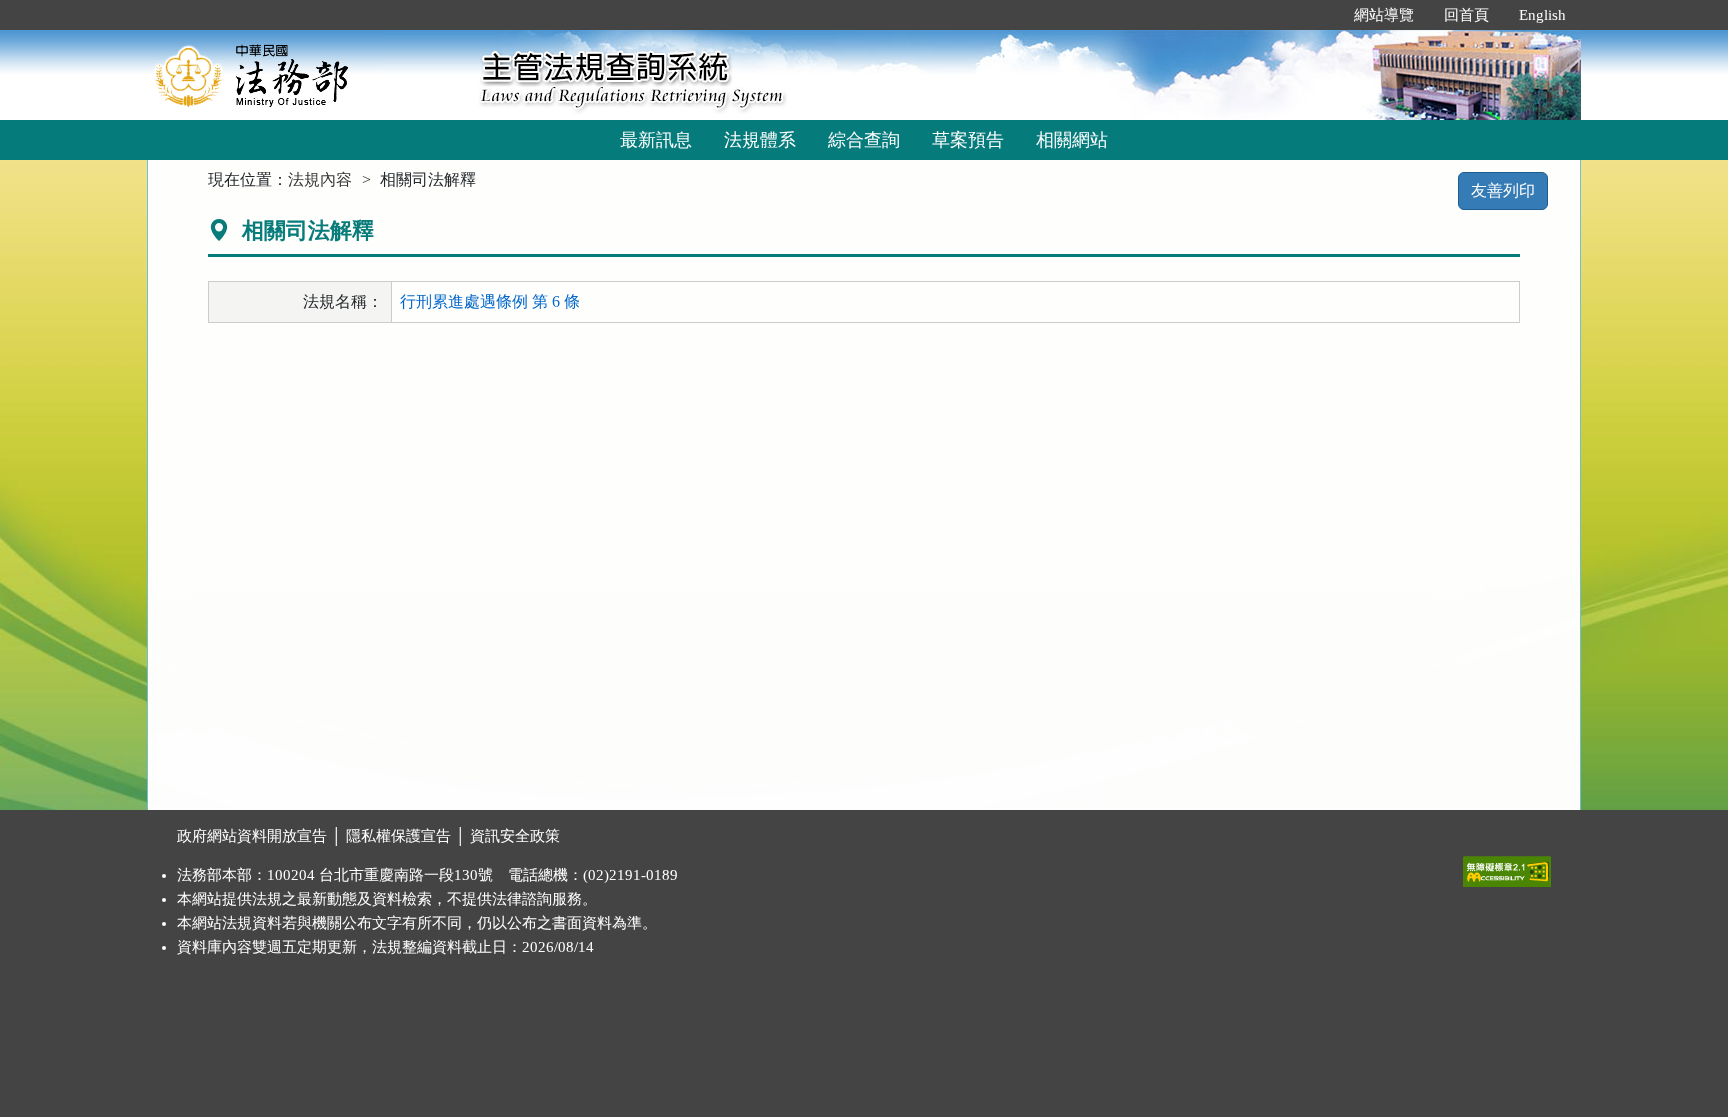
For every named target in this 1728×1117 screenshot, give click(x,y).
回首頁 (1466, 15)
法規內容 (320, 179)
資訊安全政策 (515, 836)
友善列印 (1503, 190)
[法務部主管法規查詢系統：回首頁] (307, 74)
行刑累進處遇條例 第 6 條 (490, 301)
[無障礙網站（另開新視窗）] (1507, 867)
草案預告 (968, 140)
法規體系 (760, 140)
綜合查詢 (864, 140)
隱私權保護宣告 (398, 836)
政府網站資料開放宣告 (252, 836)
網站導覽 (1384, 15)
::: (1318, 15)
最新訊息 (656, 140)
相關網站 (1072, 140)
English (1542, 15)
